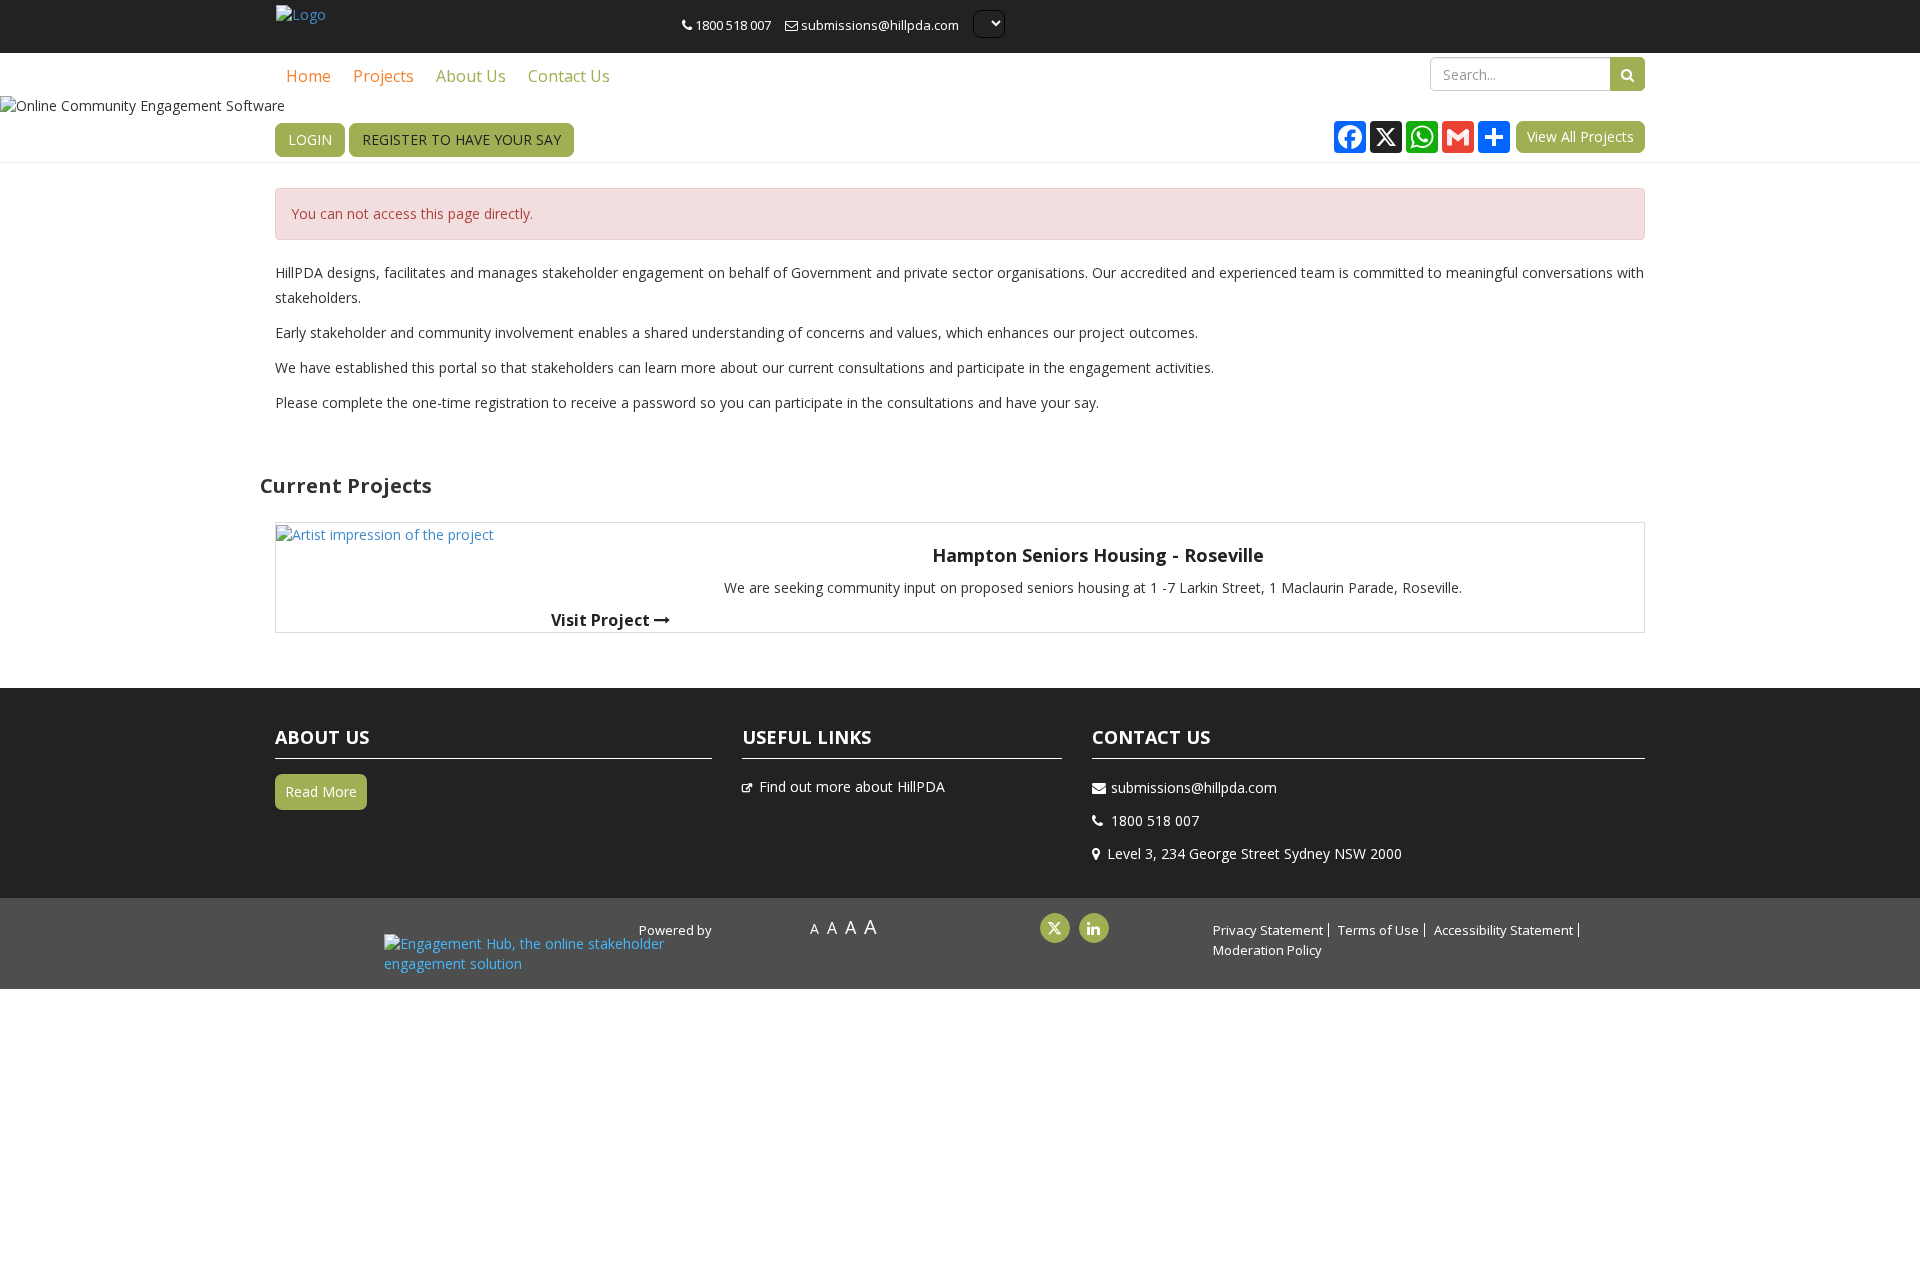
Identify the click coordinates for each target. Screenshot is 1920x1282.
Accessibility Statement (1503, 930)
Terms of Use (1378, 930)
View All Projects (1580, 136)
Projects (383, 76)
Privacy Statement (1268, 930)
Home (308, 76)
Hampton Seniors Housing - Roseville (1098, 555)
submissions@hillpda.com (878, 25)
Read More (321, 791)
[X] (1055, 928)
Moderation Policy (1267, 950)
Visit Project (602, 620)
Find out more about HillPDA (852, 786)
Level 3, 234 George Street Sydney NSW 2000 (1254, 853)
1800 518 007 (731, 25)
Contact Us (569, 76)
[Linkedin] (1094, 928)
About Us (471, 76)
